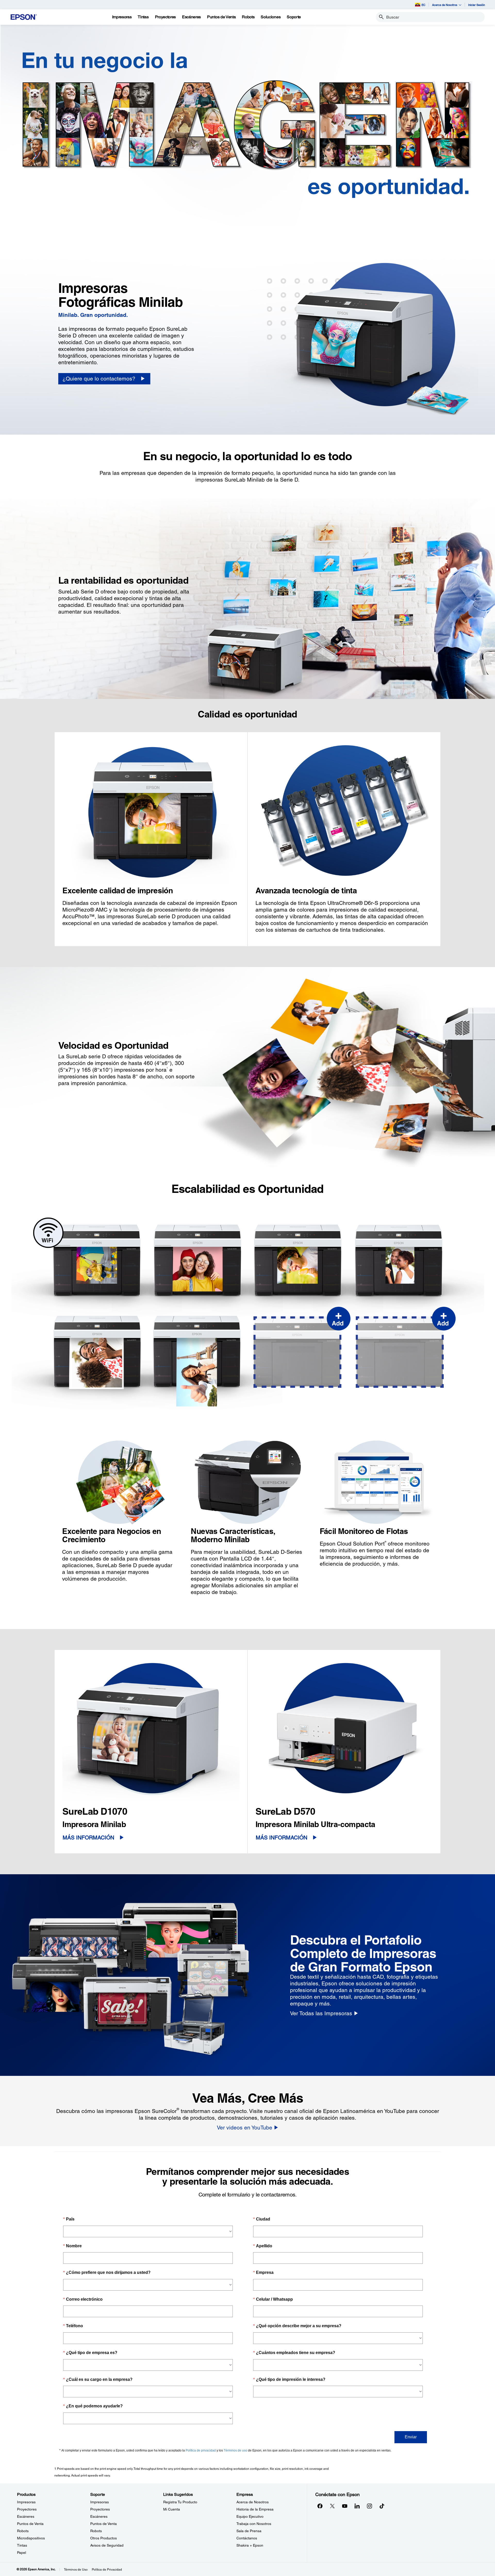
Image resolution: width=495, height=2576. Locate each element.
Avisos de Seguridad (107, 2545)
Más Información (88, 1838)
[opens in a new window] (382, 2506)
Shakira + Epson (250, 2545)
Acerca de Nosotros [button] (445, 5)
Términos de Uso (76, 2570)
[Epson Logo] (24, 17)
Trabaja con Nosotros (254, 2524)
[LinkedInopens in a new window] (357, 2506)
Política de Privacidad (107, 2570)
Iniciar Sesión (477, 5)
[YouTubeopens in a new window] (345, 2506)
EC (423, 5)
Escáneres (26, 2516)
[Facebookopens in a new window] (320, 2506)
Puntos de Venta (30, 2524)
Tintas (22, 2545)
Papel (22, 2553)
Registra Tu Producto (180, 2502)
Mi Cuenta (172, 2509)
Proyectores (27, 2509)
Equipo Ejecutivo (250, 2516)
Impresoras (26, 2502)
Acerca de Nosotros (253, 2502)
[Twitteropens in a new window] (332, 2506)
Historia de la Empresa (255, 2509)
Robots (23, 2531)
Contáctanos (247, 2538)
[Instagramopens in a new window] (369, 2506)
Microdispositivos (31, 2538)
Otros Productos (104, 2538)
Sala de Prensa (249, 2531)
